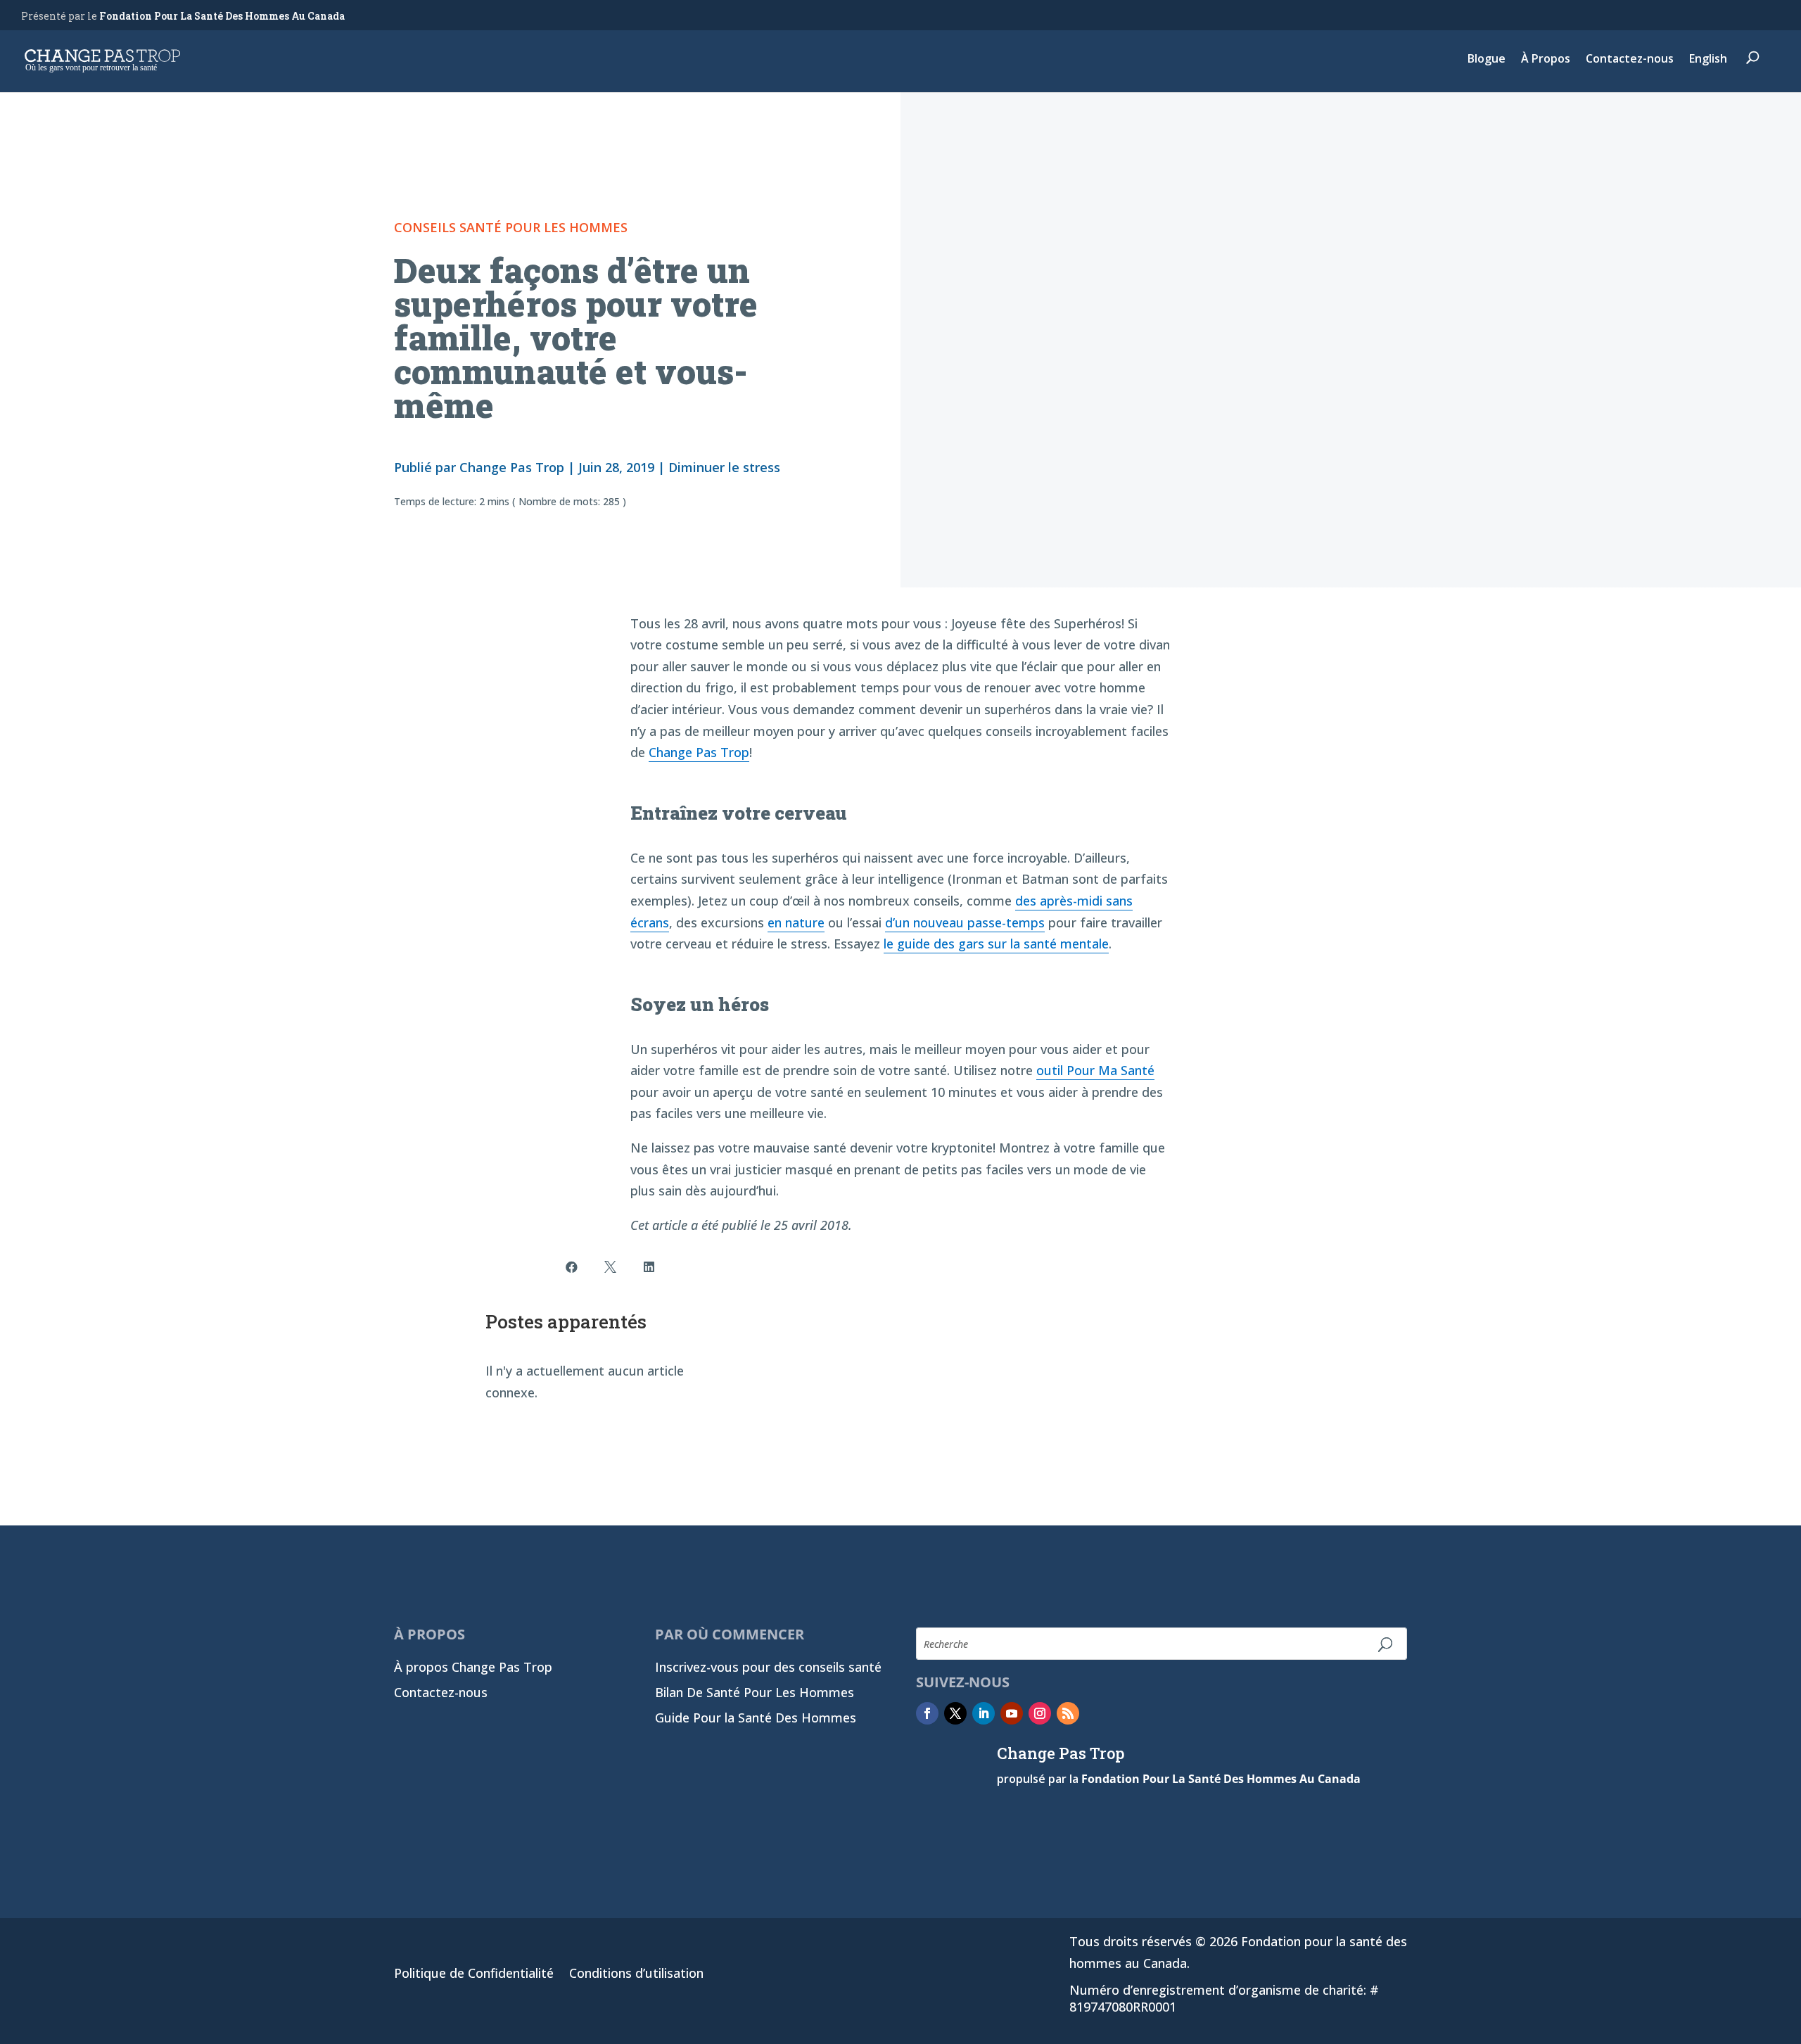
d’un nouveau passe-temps (965, 922)
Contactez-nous (1630, 60)
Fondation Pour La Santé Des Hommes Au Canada (222, 16)
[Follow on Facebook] (927, 1713)
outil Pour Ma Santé (1095, 1070)
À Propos (1546, 60)
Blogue (1487, 60)
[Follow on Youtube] (1012, 1713)
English (1708, 60)
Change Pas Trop (512, 467)
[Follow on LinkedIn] (984, 1713)
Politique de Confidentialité (474, 1975)
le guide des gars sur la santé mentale (996, 944)
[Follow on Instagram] (1040, 1713)
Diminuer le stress (724, 467)
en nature (796, 922)
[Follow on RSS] (1068, 1713)
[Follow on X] (955, 1713)
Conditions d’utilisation (636, 1975)
